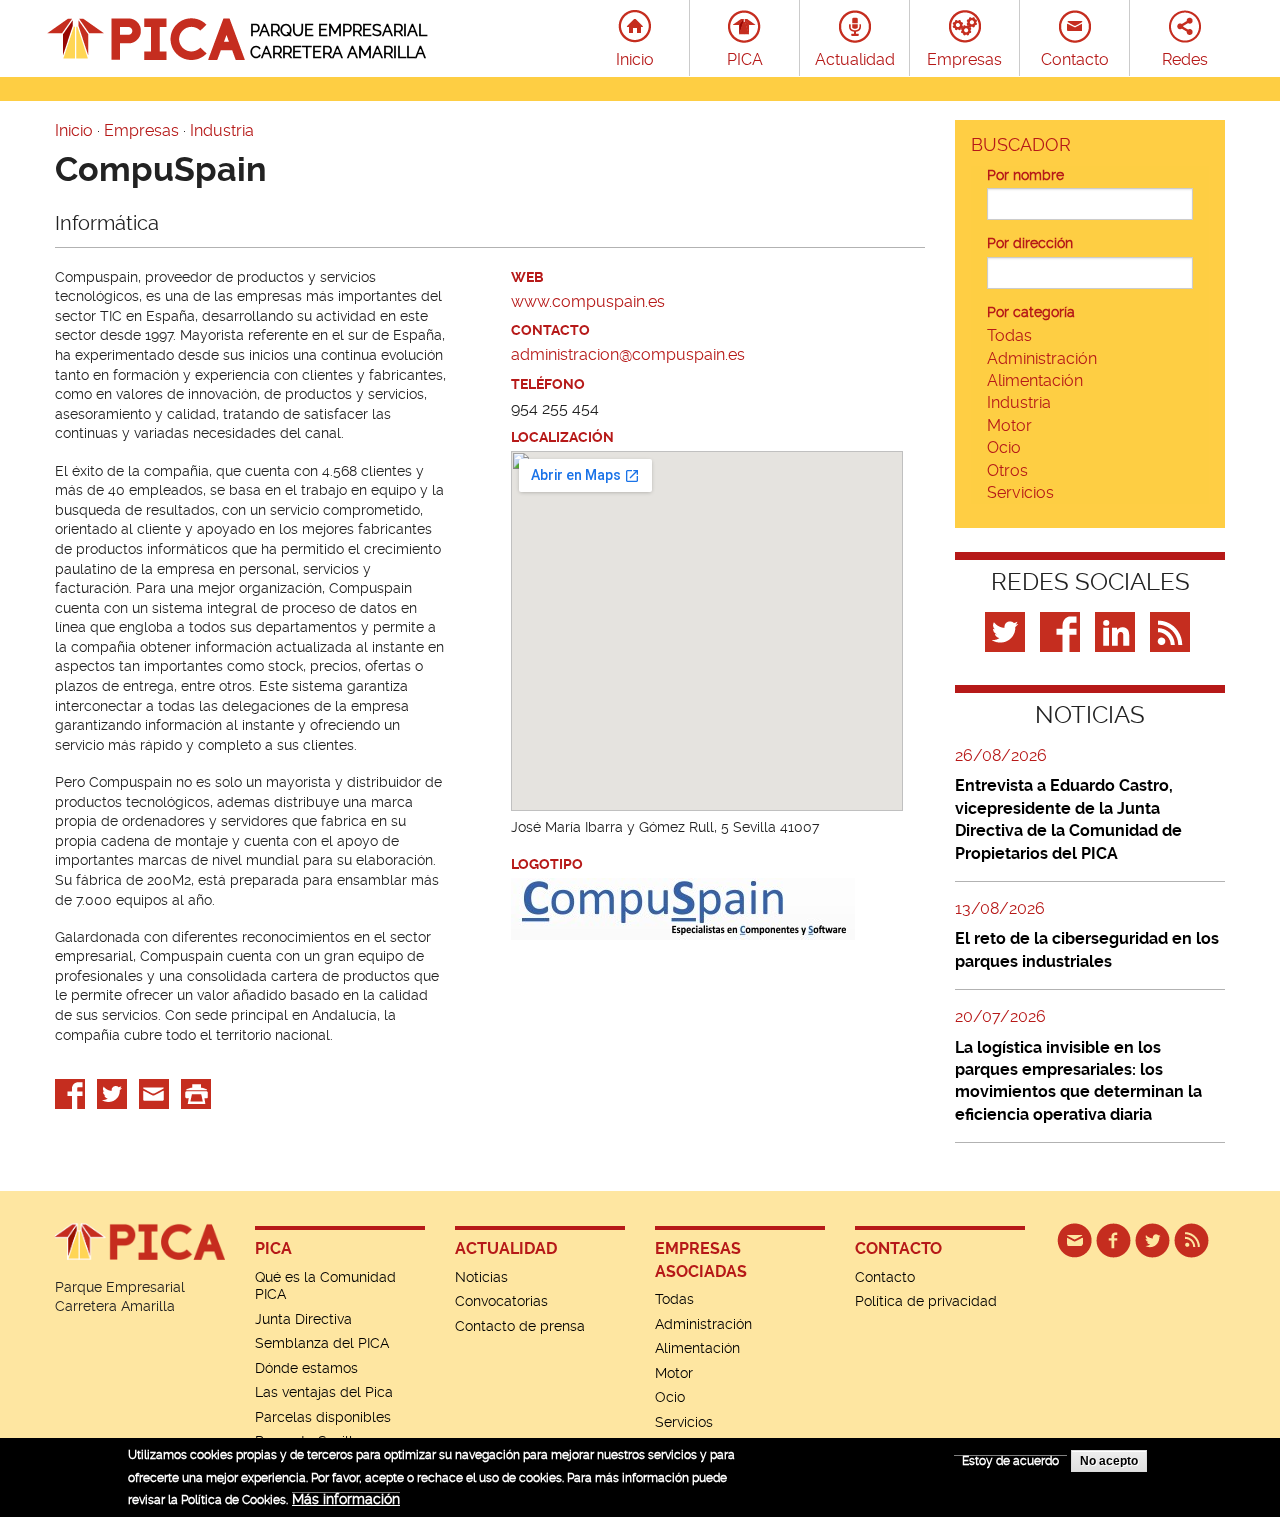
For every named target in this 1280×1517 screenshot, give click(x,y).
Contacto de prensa (520, 1326)
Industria (222, 130)
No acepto (1109, 1461)
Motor (1009, 425)
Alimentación (1035, 380)
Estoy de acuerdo (1010, 1461)
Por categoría (1031, 312)
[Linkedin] (1117, 631)
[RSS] (1191, 1239)
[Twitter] (1007, 631)
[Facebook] (1062, 631)
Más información (346, 1499)
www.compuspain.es (588, 301)
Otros (1007, 470)
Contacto (1075, 59)
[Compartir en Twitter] (112, 1092)
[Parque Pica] (1152, 1239)
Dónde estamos (306, 1368)
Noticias (481, 1277)
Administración (1042, 358)
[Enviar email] (1074, 1239)
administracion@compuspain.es (628, 354)
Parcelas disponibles (323, 1417)
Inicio (635, 59)
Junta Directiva (303, 1319)
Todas (1009, 335)
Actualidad (855, 59)
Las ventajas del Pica (324, 1392)
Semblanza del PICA (322, 1343)
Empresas (964, 59)
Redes (1185, 59)
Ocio (1004, 447)
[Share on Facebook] (70, 1092)
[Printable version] (196, 1092)
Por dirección (1030, 243)
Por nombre (1025, 175)
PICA (745, 59)
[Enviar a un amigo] (154, 1092)
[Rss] (1172, 631)
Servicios (1020, 492)
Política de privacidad (926, 1301)
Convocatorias (501, 1301)
